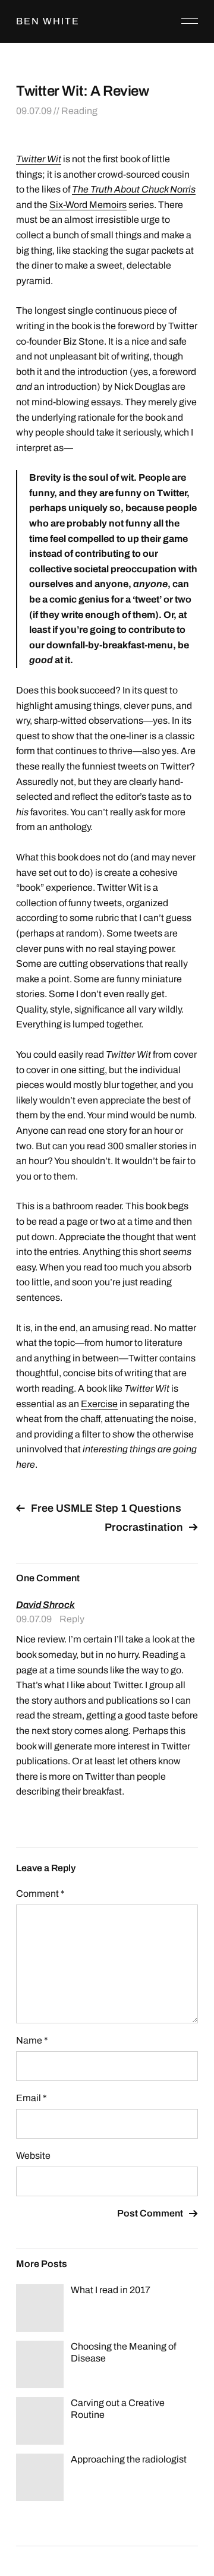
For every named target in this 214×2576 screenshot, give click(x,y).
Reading (79, 111)
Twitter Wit (39, 159)
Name (32, 2040)
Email (32, 2098)
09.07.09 (34, 111)
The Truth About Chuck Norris (134, 189)
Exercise (99, 1404)
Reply (72, 1619)
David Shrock (45, 1605)
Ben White (48, 21)
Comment (40, 1894)
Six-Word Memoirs (88, 205)
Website (33, 2156)
